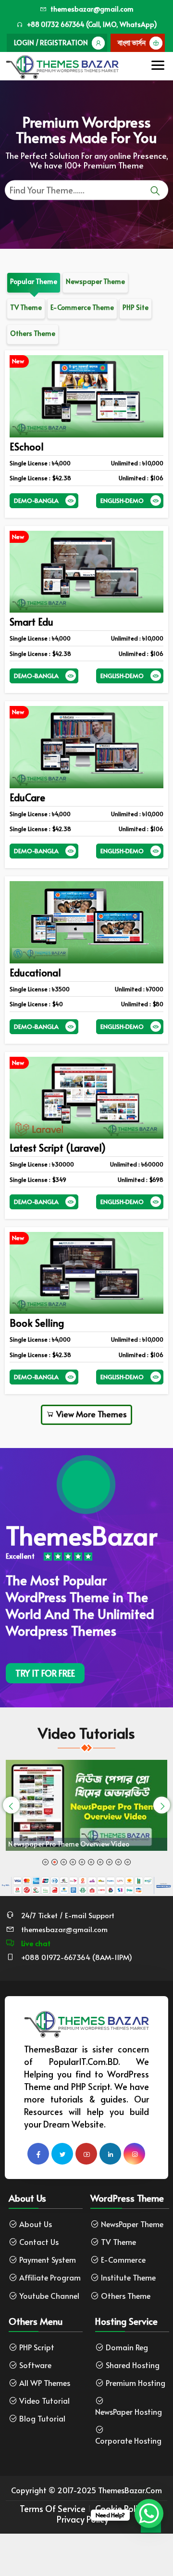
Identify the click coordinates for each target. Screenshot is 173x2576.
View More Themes (91, 1414)
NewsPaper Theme (132, 2224)
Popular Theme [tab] (34, 281)
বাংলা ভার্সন (132, 43)
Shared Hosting (133, 2365)
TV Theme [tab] (26, 307)
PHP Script (37, 2347)
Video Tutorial (44, 2401)
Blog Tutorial (42, 2418)
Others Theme (126, 2296)
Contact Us (39, 2242)
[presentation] (11, 1805)
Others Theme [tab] (33, 333)
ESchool (27, 447)
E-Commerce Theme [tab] (82, 307)
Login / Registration (51, 43)
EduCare (27, 797)
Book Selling (37, 1323)
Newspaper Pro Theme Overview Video (69, 1844)
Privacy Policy (83, 2519)
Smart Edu (31, 622)
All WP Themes (45, 2383)
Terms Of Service (53, 2509)
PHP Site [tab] (136, 307)
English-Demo (122, 500)
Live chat (35, 1943)
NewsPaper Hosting (129, 2412)
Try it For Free (45, 1673)
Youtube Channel (49, 2296)
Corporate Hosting (128, 2441)
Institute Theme (128, 2277)
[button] (45, 1862)
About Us (36, 2224)
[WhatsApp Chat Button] (149, 2513)
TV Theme (118, 2242)
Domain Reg (127, 2347)
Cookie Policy (121, 2509)
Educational (35, 973)
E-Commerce (123, 2260)
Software (35, 2365)
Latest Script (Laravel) (58, 1148)
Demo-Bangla (36, 500)
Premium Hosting (136, 2383)
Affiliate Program (50, 2277)
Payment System (48, 2260)
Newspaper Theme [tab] (95, 281)
